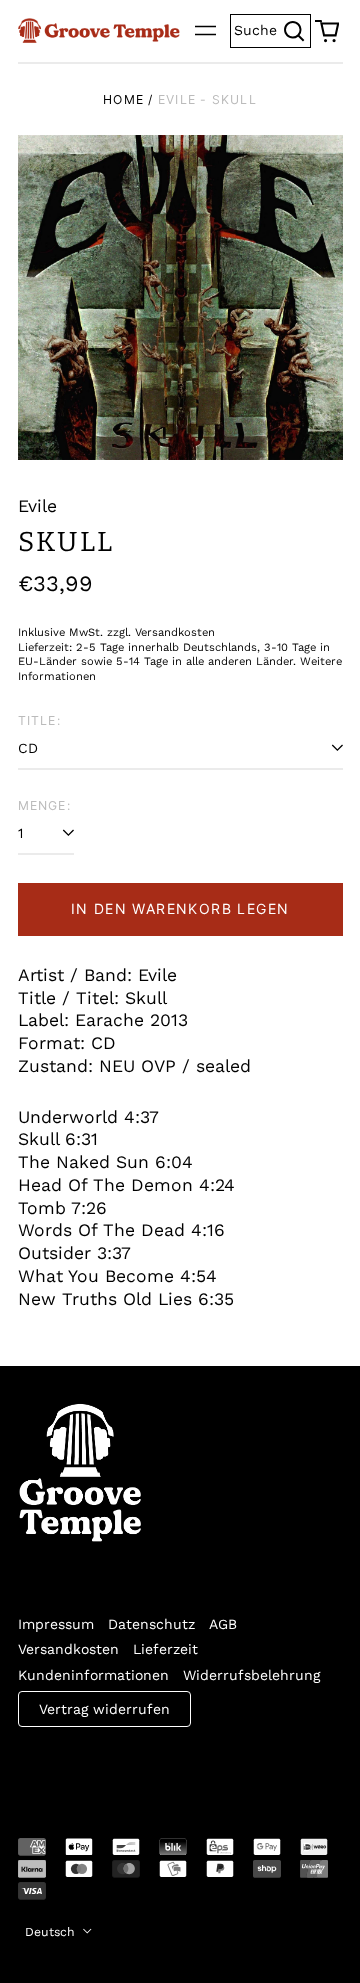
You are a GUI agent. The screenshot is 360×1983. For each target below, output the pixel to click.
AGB (223, 1624)
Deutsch (52, 1932)
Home (123, 99)
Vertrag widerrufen (104, 1709)
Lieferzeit (165, 1649)
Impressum (56, 1624)
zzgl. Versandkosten (161, 632)
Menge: (44, 805)
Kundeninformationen (93, 1675)
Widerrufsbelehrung (251, 1675)
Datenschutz (151, 1624)
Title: (39, 720)
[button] (327, 31)
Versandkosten (68, 1649)
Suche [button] (272, 28)
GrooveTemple (110, 1769)
